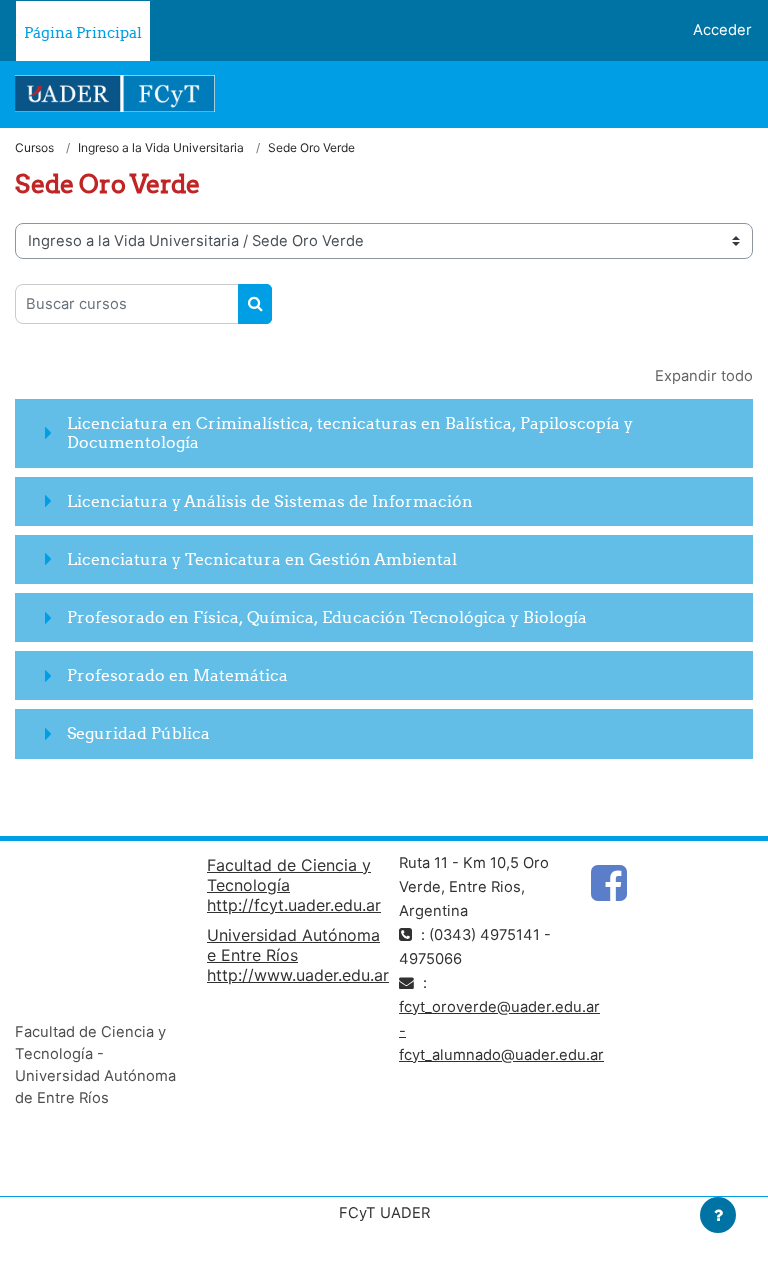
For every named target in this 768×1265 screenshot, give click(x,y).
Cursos (34, 147)
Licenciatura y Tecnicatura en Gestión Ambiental (262, 559)
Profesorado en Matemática (177, 675)
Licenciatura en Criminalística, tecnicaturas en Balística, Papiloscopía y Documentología (350, 432)
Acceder (722, 30)
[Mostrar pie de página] (718, 1215)
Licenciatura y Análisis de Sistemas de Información (270, 501)
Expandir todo (704, 376)
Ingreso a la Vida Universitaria (161, 147)
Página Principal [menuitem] (83, 32)
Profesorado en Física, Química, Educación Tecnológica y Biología (327, 617)
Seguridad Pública (138, 733)
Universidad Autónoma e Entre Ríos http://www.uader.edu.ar (298, 955)
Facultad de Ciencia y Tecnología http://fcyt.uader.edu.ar (294, 885)
